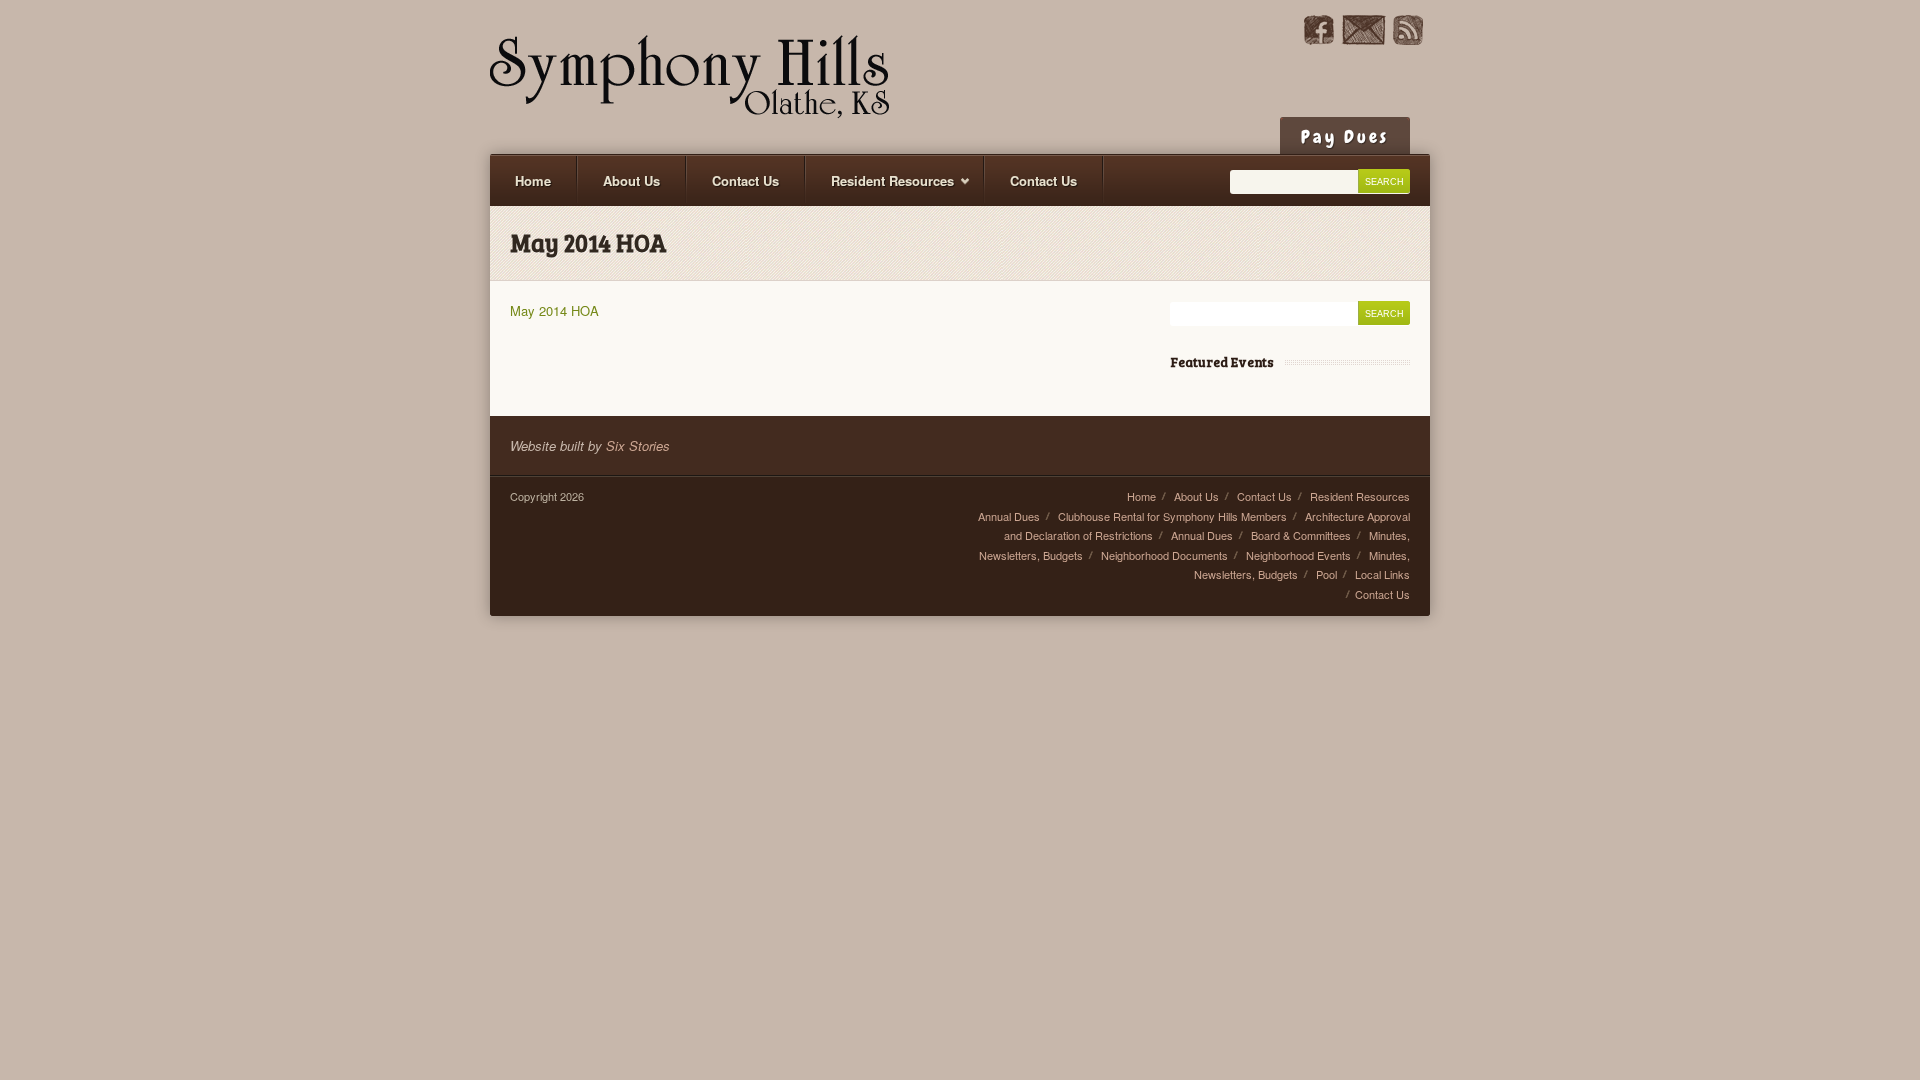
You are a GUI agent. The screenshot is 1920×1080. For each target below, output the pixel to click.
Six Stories (638, 445)
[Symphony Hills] (690, 77)
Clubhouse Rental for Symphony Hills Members (1172, 516)
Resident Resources (880, 188)
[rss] (1408, 39)
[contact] (1363, 39)
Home (533, 180)
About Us (631, 180)
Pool (1326, 574)
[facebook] (1319, 39)
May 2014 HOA (554, 310)
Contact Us (745, 180)
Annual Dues (1009, 516)
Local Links (1382, 574)
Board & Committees (1301, 535)
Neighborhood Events (1298, 555)
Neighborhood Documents (1164, 555)
